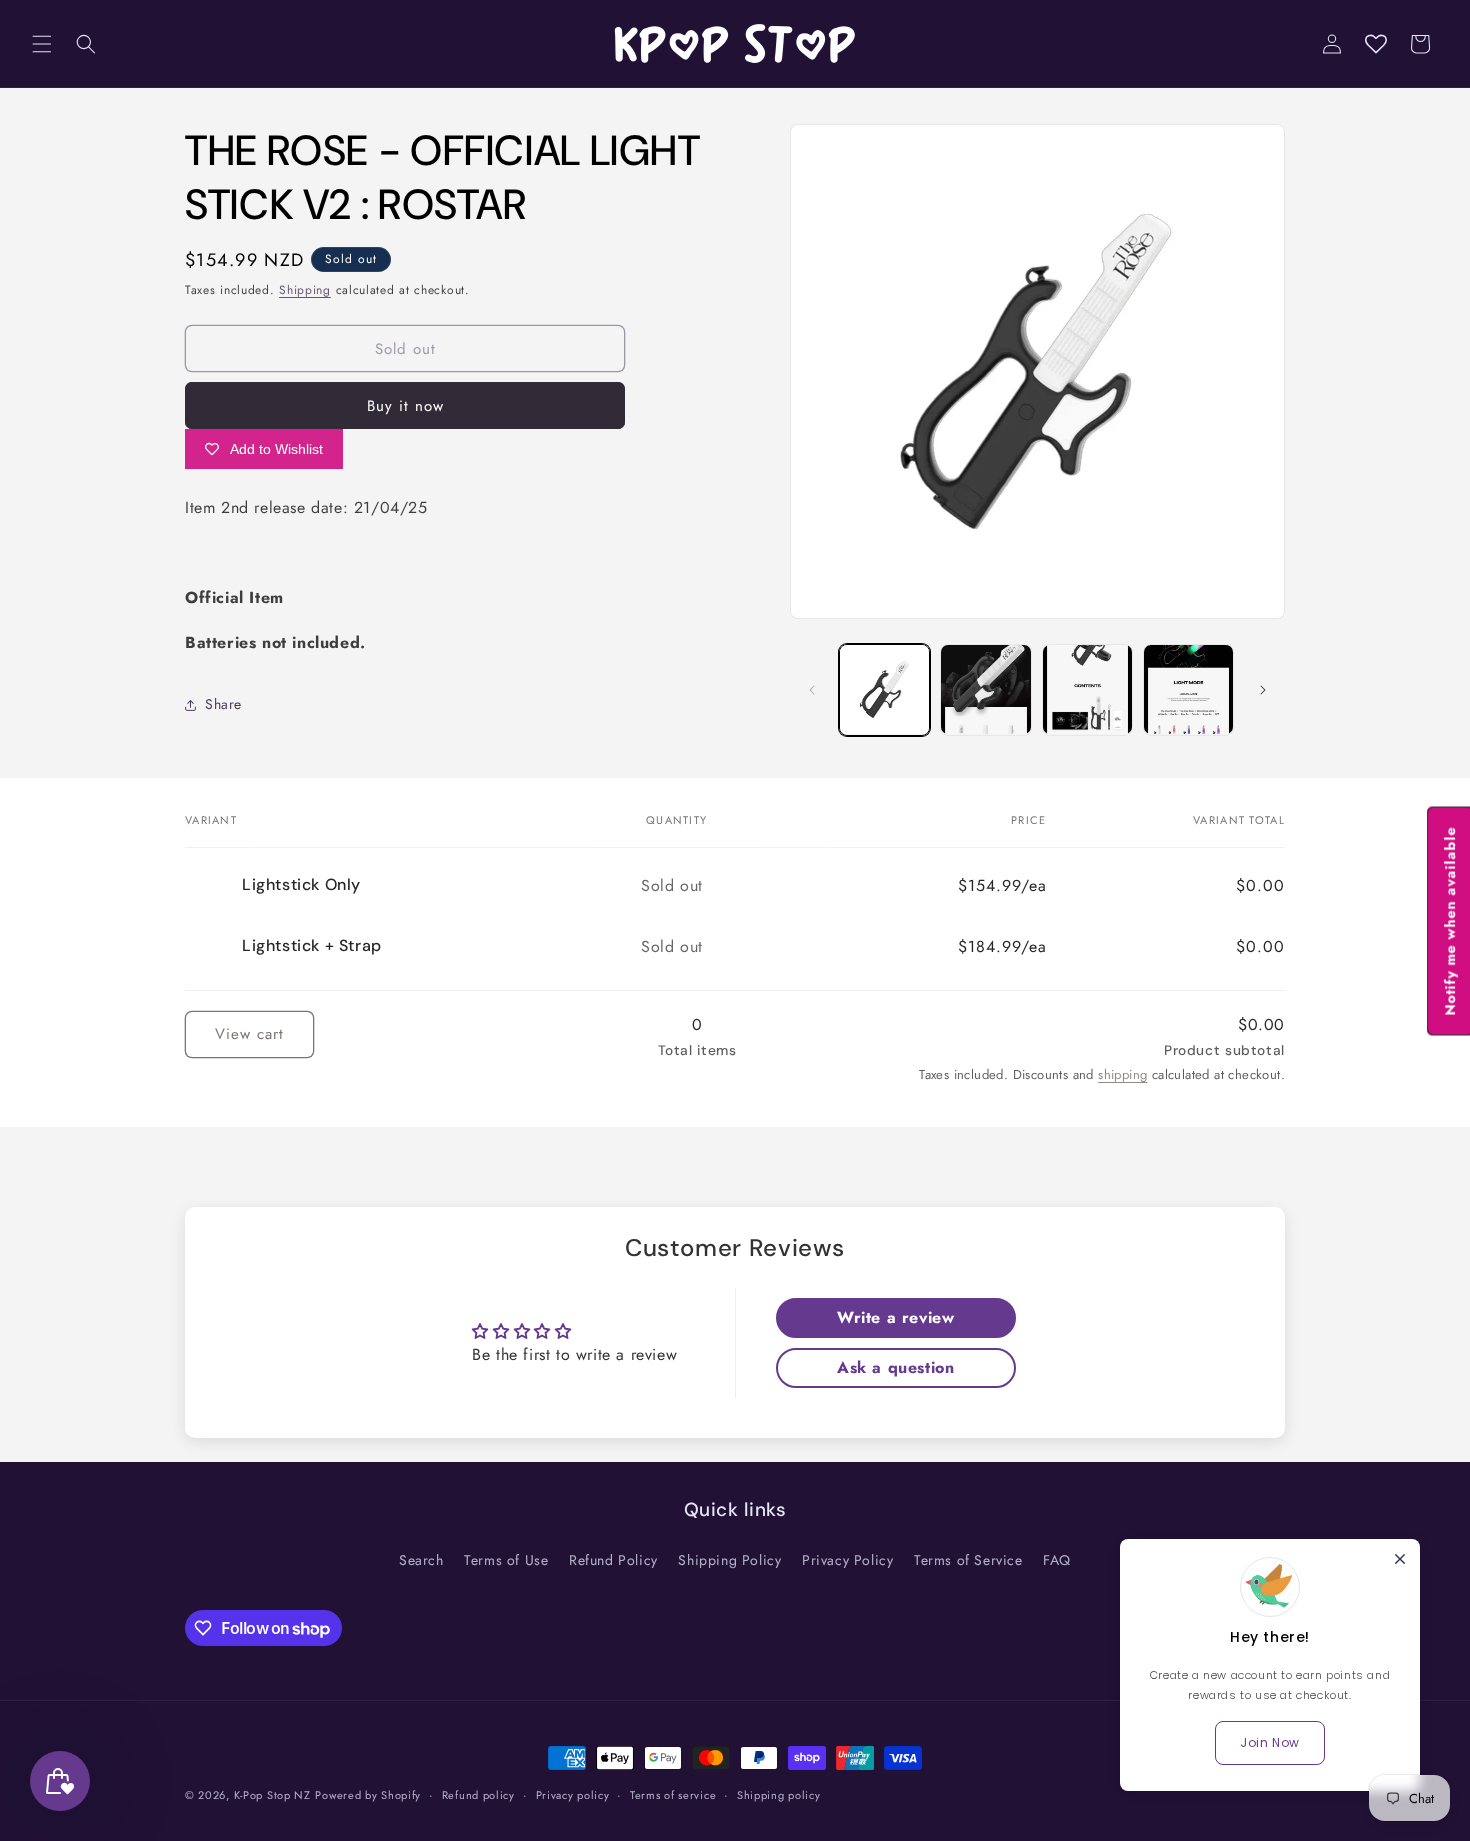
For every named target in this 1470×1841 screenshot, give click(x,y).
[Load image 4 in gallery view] (1188, 689)
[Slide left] (812, 690)
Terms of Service (968, 1560)
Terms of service (673, 1795)
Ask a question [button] (895, 1367)
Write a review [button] (895, 1317)
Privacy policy (573, 1795)
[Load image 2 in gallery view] (985, 689)
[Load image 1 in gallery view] (884, 689)
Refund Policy (613, 1560)
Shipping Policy (729, 1560)
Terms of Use (506, 1560)
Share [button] (223, 704)
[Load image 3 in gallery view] (1087, 689)
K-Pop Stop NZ (272, 1795)
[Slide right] (1263, 690)
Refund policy (478, 1795)
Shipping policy (779, 1795)
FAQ (1057, 1560)
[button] (42, 44)
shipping (1122, 1074)
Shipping (305, 290)
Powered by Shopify (368, 1795)
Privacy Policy (847, 1560)
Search (421, 1560)
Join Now (1270, 1742)
